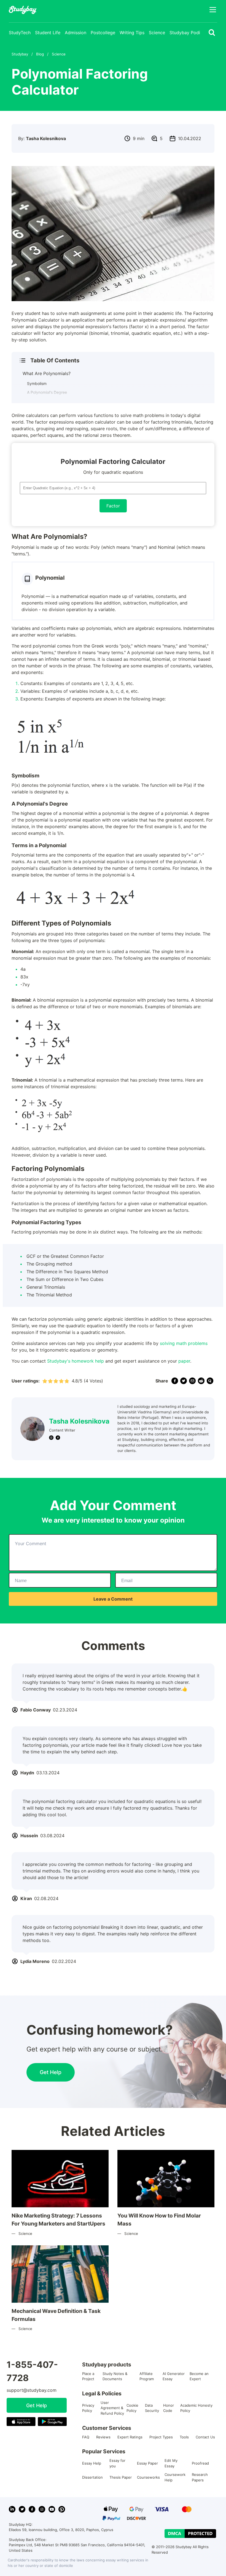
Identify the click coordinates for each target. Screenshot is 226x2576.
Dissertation (92, 2477)
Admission (76, 33)
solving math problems (184, 1343)
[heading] (110, 360)
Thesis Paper (121, 2477)
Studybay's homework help (76, 1361)
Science (157, 33)
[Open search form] (212, 33)
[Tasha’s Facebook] (58, 1438)
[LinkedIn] (12, 2509)
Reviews (103, 2437)
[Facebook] (32, 2509)
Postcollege (103, 33)
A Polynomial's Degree (47, 392)
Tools (184, 2437)
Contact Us (205, 2437)
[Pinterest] (62, 2509)
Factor (113, 506)
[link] (175, 1381)
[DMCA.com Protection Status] (190, 2534)
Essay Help (92, 2463)
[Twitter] (22, 2509)
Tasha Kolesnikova (79, 1421)
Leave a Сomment (113, 1599)
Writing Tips (132, 33)
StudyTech (20, 33)
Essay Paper (147, 2463)
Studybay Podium (188, 33)
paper (184, 1361)
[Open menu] (213, 10)
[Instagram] (42, 2509)
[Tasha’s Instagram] (51, 1438)
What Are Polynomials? (47, 373)
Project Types (161, 2437)
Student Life (48, 33)
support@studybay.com (32, 2390)
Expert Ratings (130, 2437)
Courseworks (148, 2477)
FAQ (86, 2437)
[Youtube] (52, 2509)
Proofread (200, 2463)
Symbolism (37, 383)
